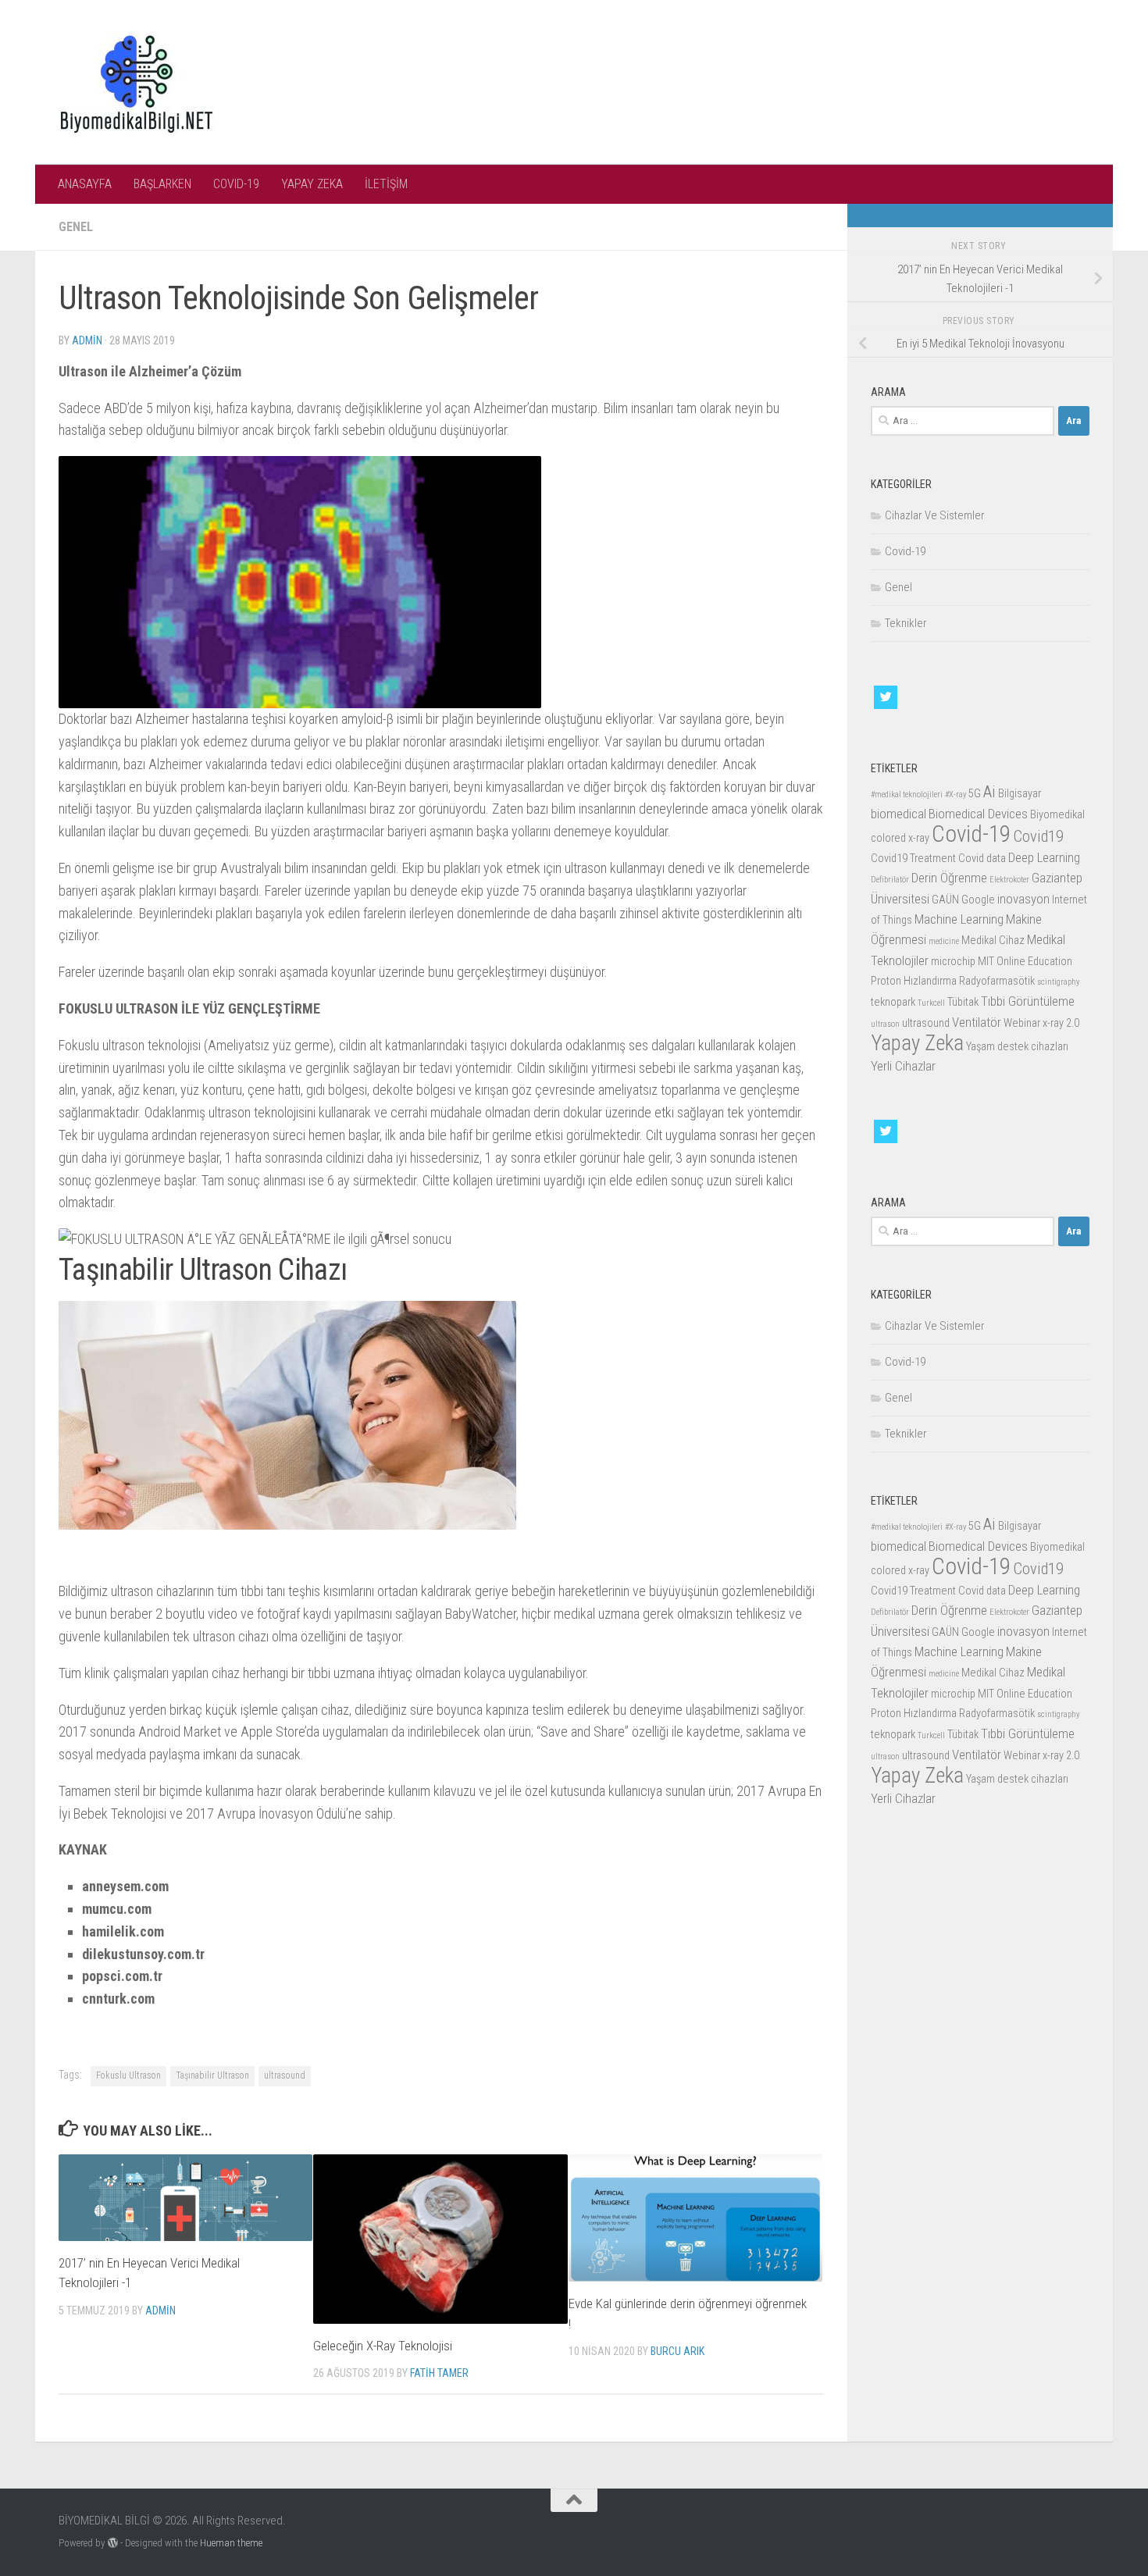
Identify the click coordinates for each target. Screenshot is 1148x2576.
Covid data (982, 859)
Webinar (1022, 1023)
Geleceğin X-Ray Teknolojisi (383, 2346)
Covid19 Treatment (913, 859)
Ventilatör (977, 1022)
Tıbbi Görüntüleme (1028, 1001)
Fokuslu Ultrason (128, 2075)
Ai (989, 792)
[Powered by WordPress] (113, 2543)
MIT (986, 962)
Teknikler (906, 623)
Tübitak (963, 1002)
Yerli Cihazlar (903, 1066)
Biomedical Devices (978, 814)
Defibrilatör (890, 880)
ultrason (885, 1024)
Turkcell (931, 1003)
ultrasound (285, 2075)
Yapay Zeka (917, 1043)
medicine (944, 941)
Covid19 (1038, 836)
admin (87, 340)
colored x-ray (900, 838)
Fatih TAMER (439, 2373)
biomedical (898, 814)
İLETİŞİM (386, 184)
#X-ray (955, 795)
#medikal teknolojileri (907, 795)
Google (978, 900)
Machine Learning (959, 919)
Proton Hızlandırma (914, 981)
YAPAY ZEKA (312, 184)
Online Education (1034, 962)
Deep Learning (1044, 857)
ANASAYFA (85, 184)
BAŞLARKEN (162, 184)
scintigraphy (1058, 982)
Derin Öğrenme (949, 878)
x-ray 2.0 (1061, 1023)
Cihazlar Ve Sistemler (935, 515)
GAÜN (945, 900)
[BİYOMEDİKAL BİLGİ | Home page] (137, 82)
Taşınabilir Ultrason (212, 2075)
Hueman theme (231, 2543)
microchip (953, 962)
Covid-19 (905, 551)
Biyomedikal (1057, 815)
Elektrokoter (1009, 880)
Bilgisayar (1020, 794)
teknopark (893, 1002)
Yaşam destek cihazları (1017, 1047)
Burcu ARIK (677, 2351)
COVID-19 (236, 184)
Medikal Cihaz (993, 941)
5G (975, 794)
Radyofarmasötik (997, 981)
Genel (76, 227)
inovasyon (1023, 899)
